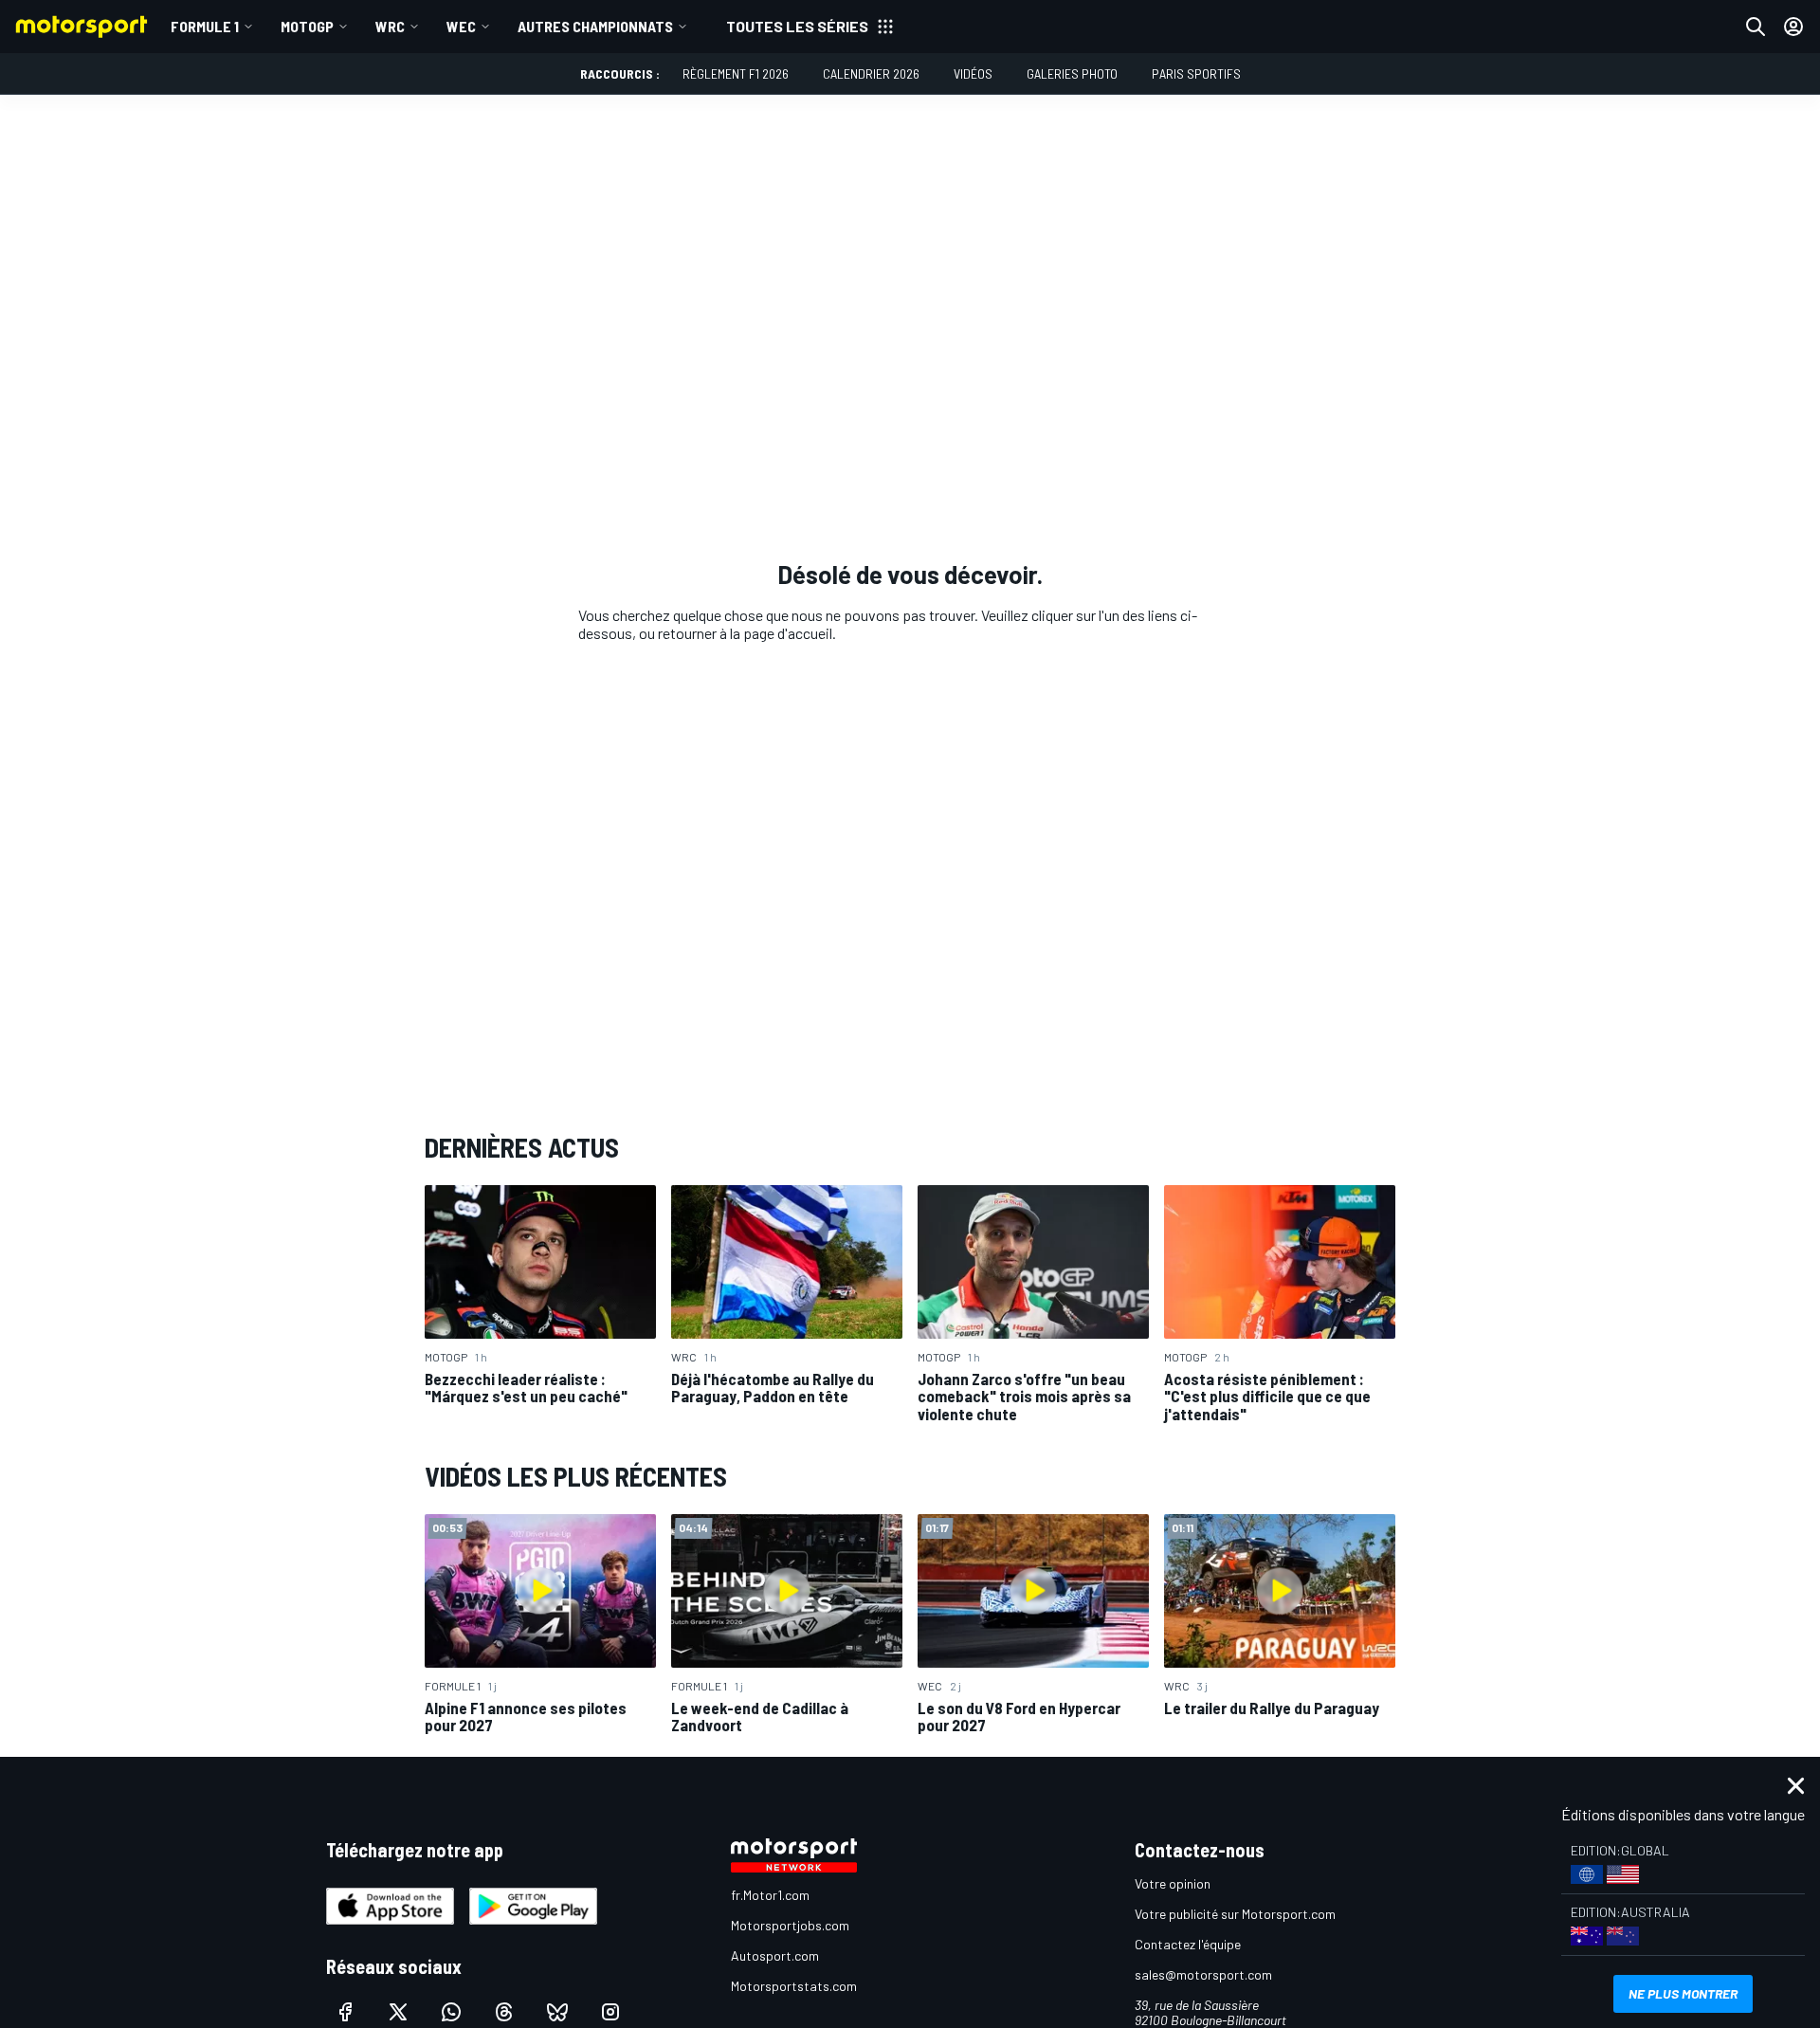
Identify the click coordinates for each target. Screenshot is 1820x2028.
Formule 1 (205, 26)
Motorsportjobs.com (790, 1925)
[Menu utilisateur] (1793, 27)
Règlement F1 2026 (736, 73)
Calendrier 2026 (871, 73)
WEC (461, 26)
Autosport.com (775, 1955)
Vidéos (973, 73)
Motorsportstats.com (794, 1986)
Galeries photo (1072, 73)
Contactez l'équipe (1188, 1944)
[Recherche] (1756, 27)
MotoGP (307, 26)
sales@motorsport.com (1203, 1974)
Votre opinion (1173, 1883)
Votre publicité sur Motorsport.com (1235, 1914)
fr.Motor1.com (770, 1895)
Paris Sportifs (1196, 73)
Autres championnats (595, 26)
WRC (390, 26)
